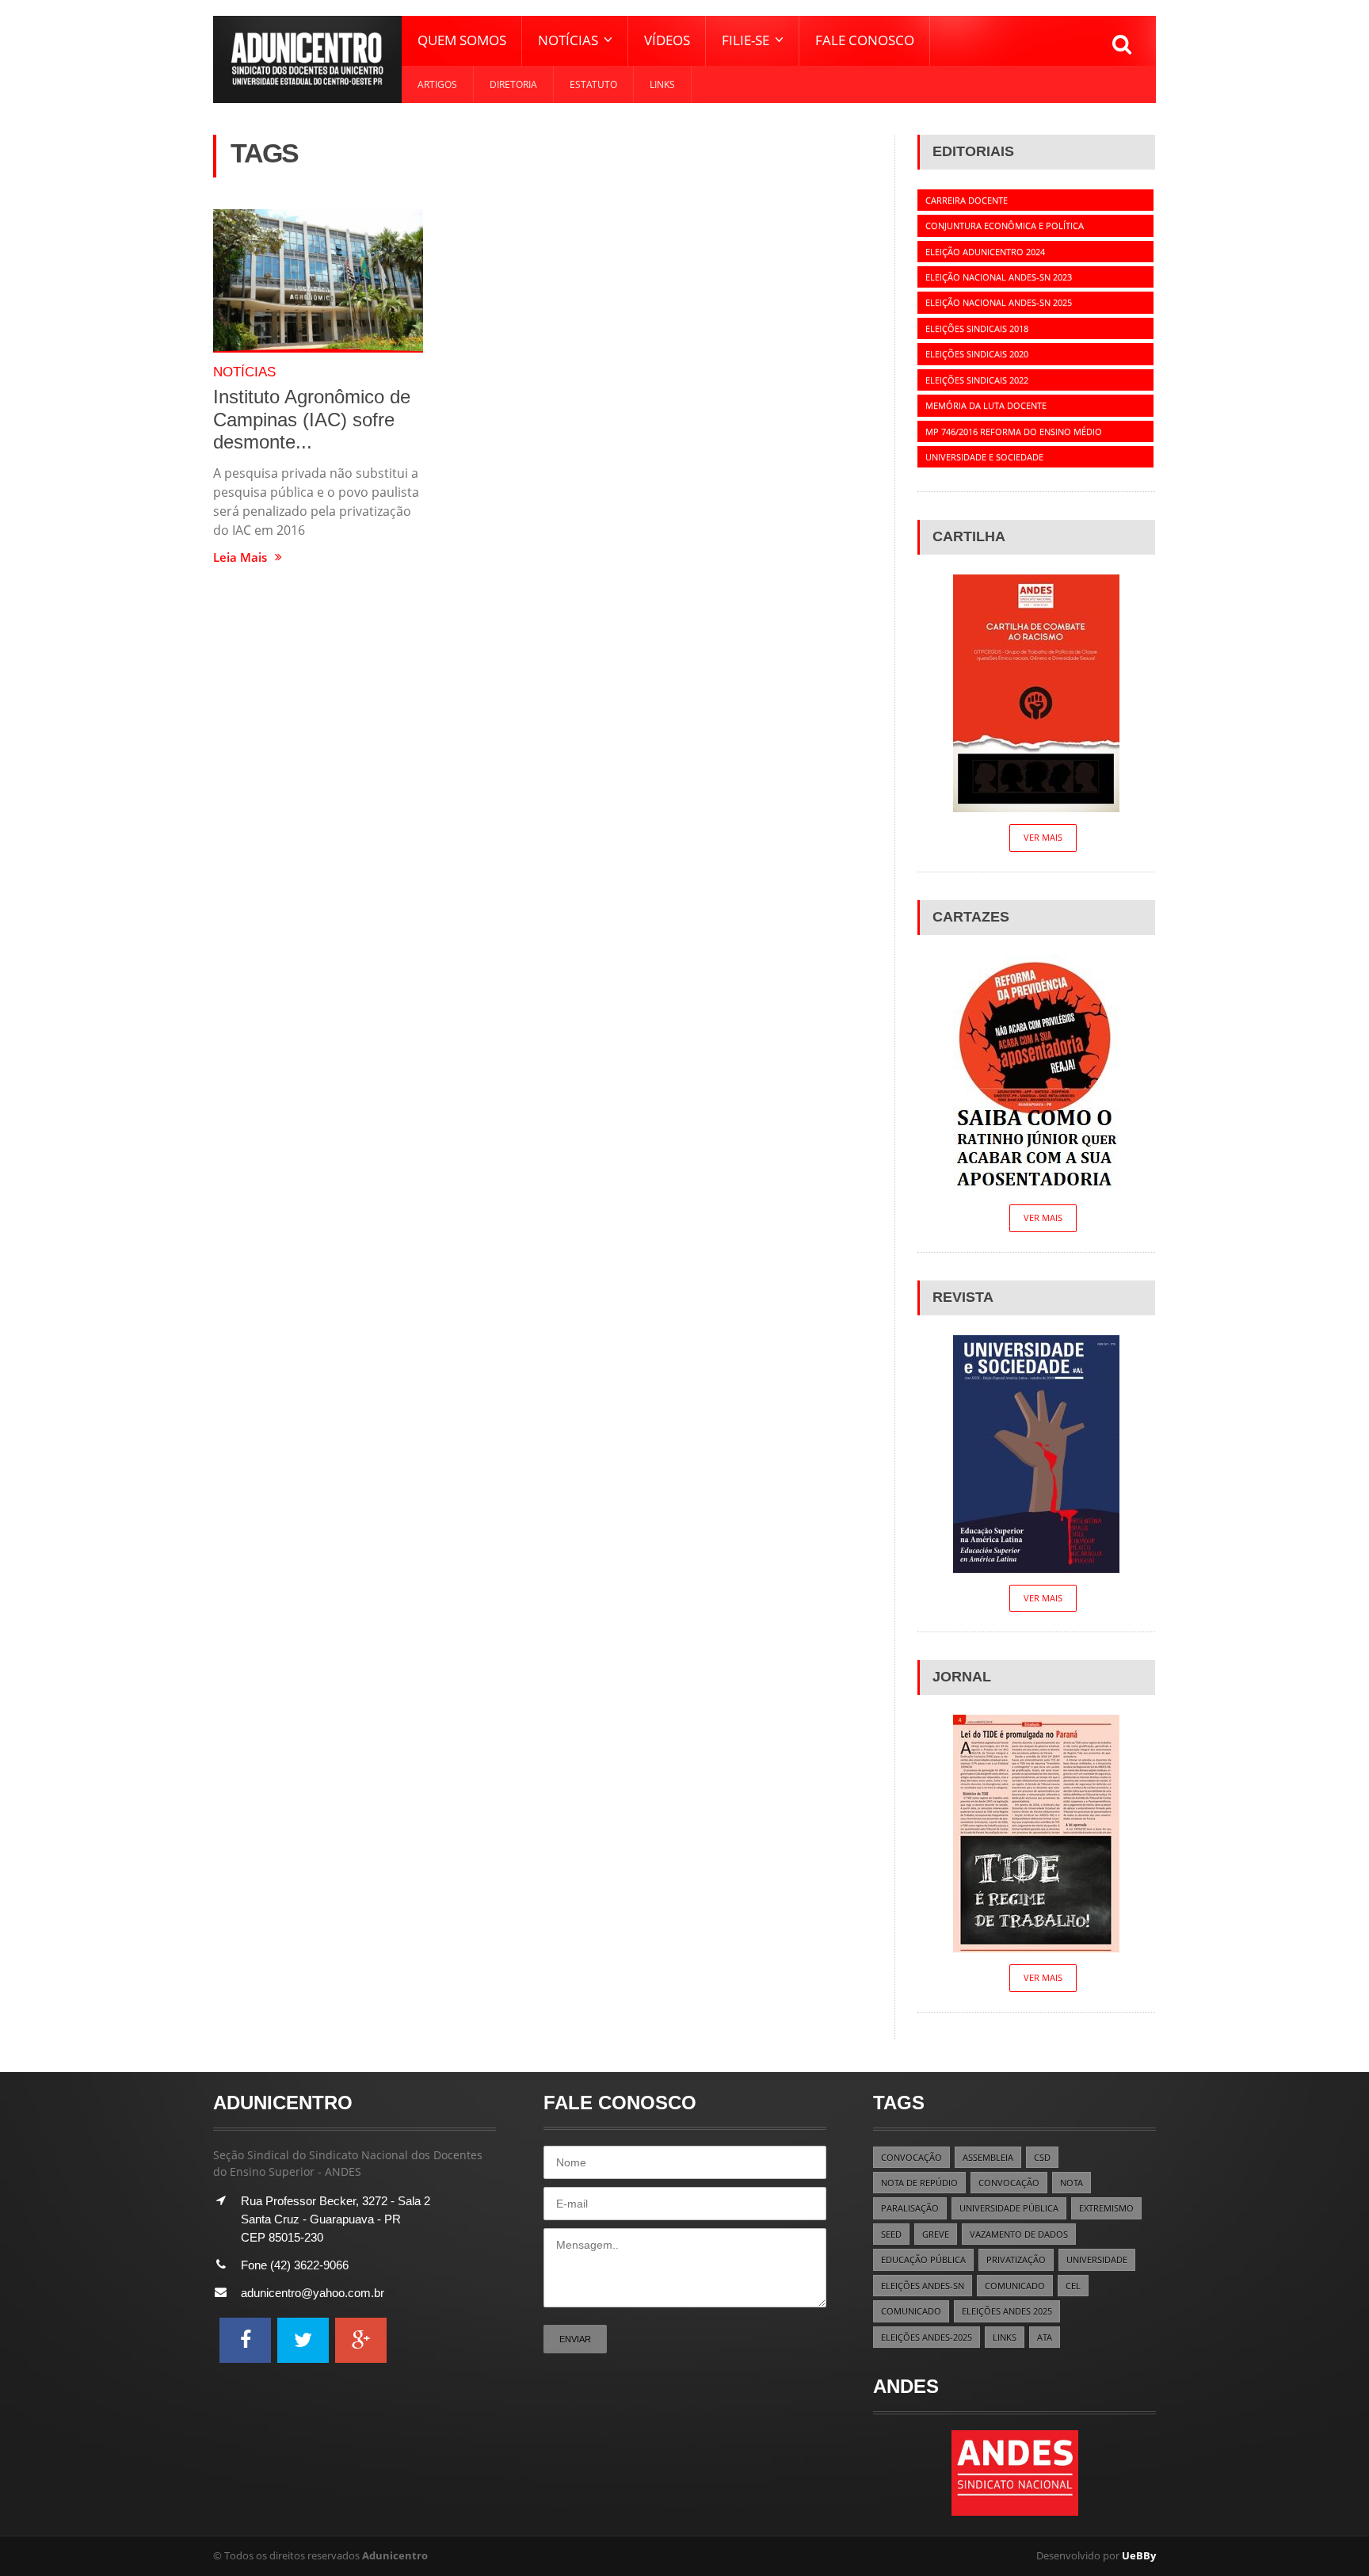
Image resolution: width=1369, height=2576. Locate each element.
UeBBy (1139, 2555)
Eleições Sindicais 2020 (977, 354)
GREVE (936, 2234)
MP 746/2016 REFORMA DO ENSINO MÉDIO (1014, 431)
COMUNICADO (1015, 2286)
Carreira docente (967, 200)
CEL (1073, 2286)
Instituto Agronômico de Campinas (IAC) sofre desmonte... (312, 419)
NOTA (1072, 2183)
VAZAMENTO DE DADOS (1019, 2234)
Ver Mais (1043, 837)
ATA (1045, 2337)
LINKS (1005, 2337)
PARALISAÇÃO (910, 2208)
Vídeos (667, 40)
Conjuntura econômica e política (1005, 225)
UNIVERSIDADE (1097, 2259)
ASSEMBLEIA (988, 2157)
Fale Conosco (865, 40)
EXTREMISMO (1106, 2208)
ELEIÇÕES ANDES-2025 (927, 2337)
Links (662, 84)
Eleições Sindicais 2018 (977, 328)
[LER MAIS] (318, 281)
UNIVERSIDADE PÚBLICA (1009, 2208)
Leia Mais (240, 557)
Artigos (437, 84)
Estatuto (593, 84)
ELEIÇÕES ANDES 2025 (1007, 2311)
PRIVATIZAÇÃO (1016, 2259)
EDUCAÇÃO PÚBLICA (923, 2259)
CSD (1042, 2157)
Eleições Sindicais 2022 (977, 380)
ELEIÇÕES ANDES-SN (923, 2286)
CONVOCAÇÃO (911, 2157)
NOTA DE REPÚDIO (919, 2183)
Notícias (244, 372)
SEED (891, 2234)
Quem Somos (462, 40)
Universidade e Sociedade (984, 457)
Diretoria (513, 84)
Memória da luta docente (986, 405)
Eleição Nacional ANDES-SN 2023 (999, 277)
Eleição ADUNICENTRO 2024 (985, 252)
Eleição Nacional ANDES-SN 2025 (999, 302)
